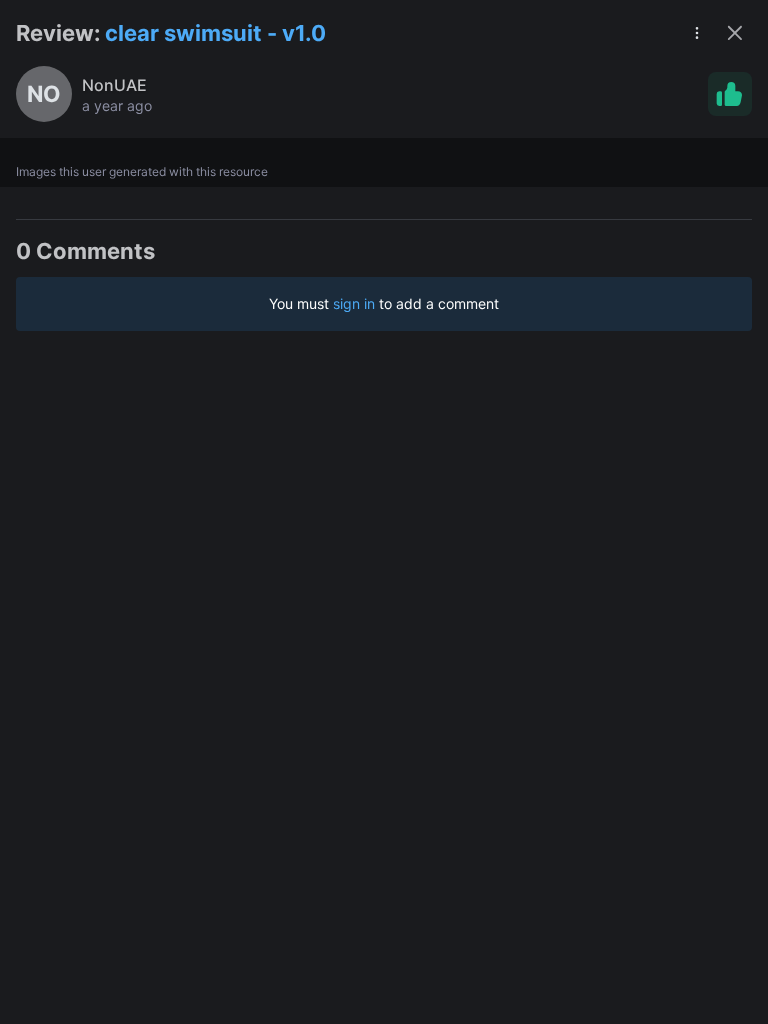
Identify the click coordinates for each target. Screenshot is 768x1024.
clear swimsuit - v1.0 (215, 33)
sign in (354, 303)
